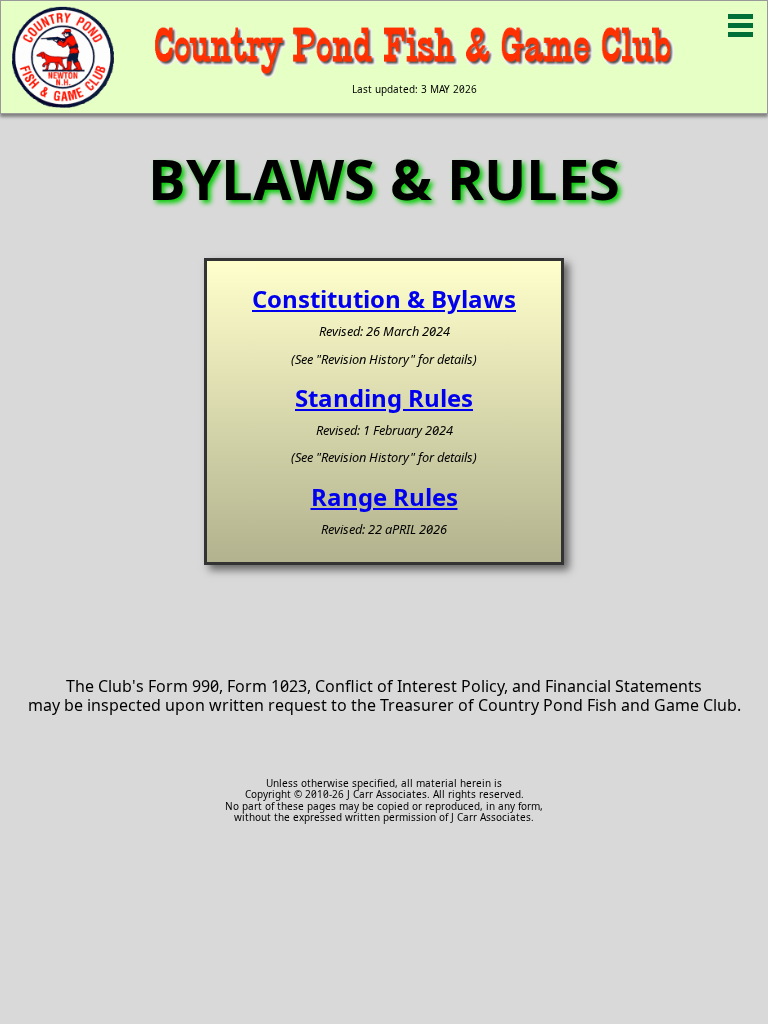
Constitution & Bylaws (384, 298)
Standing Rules (384, 397)
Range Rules (384, 496)
